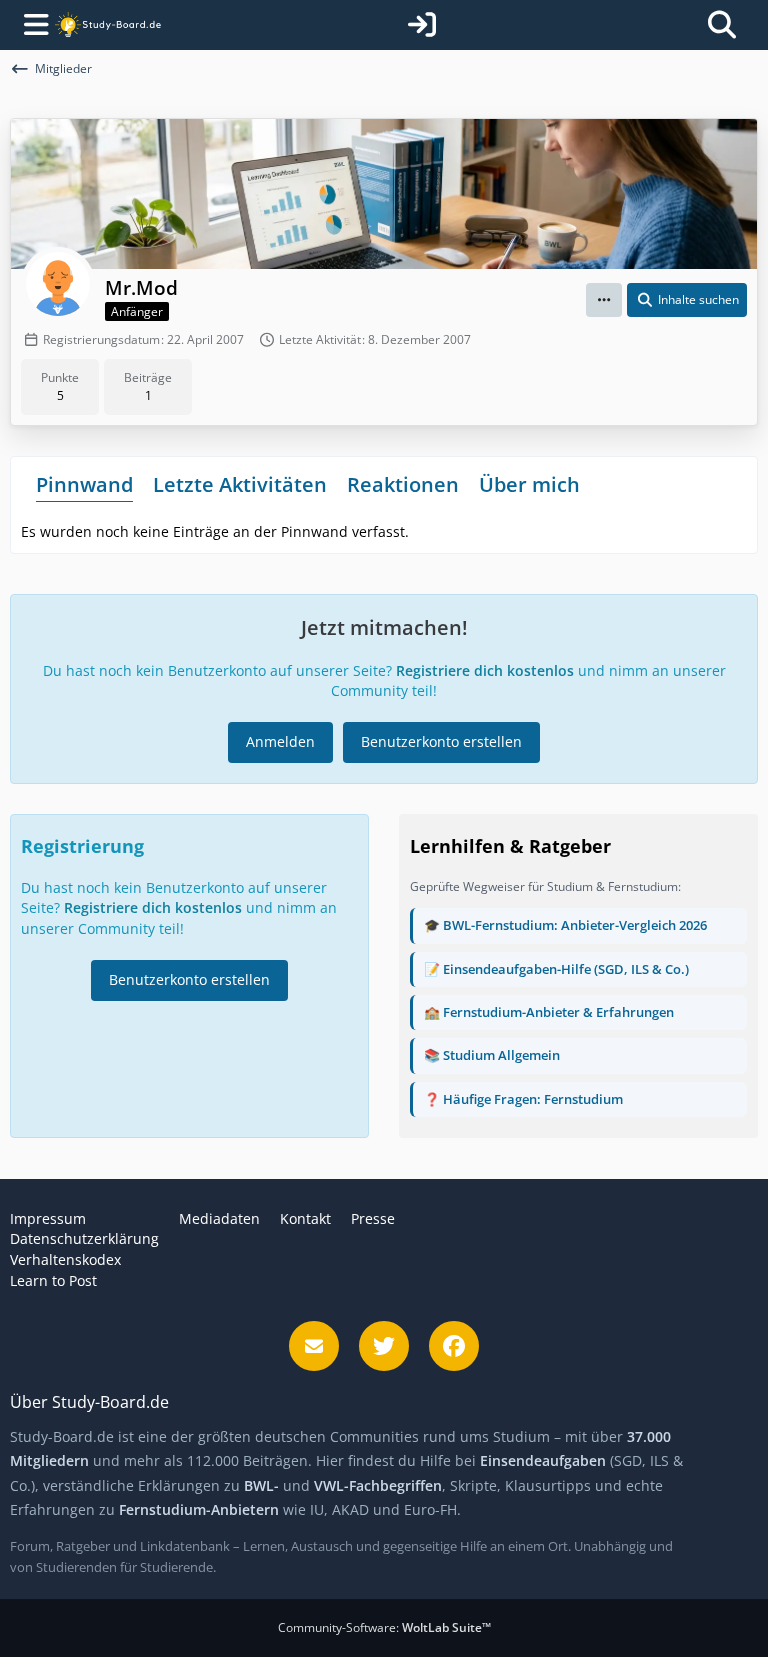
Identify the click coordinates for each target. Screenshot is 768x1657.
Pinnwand (84, 484)
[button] (604, 300)
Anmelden (280, 741)
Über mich (529, 484)
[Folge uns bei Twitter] (384, 1346)
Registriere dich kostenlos (485, 670)
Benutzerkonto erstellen (441, 741)
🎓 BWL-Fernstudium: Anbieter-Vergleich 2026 (565, 925)
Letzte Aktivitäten (240, 484)
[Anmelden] (422, 25)
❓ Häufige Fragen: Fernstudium (523, 1099)
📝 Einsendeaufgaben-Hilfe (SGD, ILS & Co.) (556, 969)
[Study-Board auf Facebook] (454, 1346)
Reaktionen (403, 484)
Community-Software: (384, 1627)
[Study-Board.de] (108, 25)
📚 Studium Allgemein (492, 1055)
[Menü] (31, 25)
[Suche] (722, 25)
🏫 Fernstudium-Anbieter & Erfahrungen (549, 1012)
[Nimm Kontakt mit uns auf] (314, 1346)
